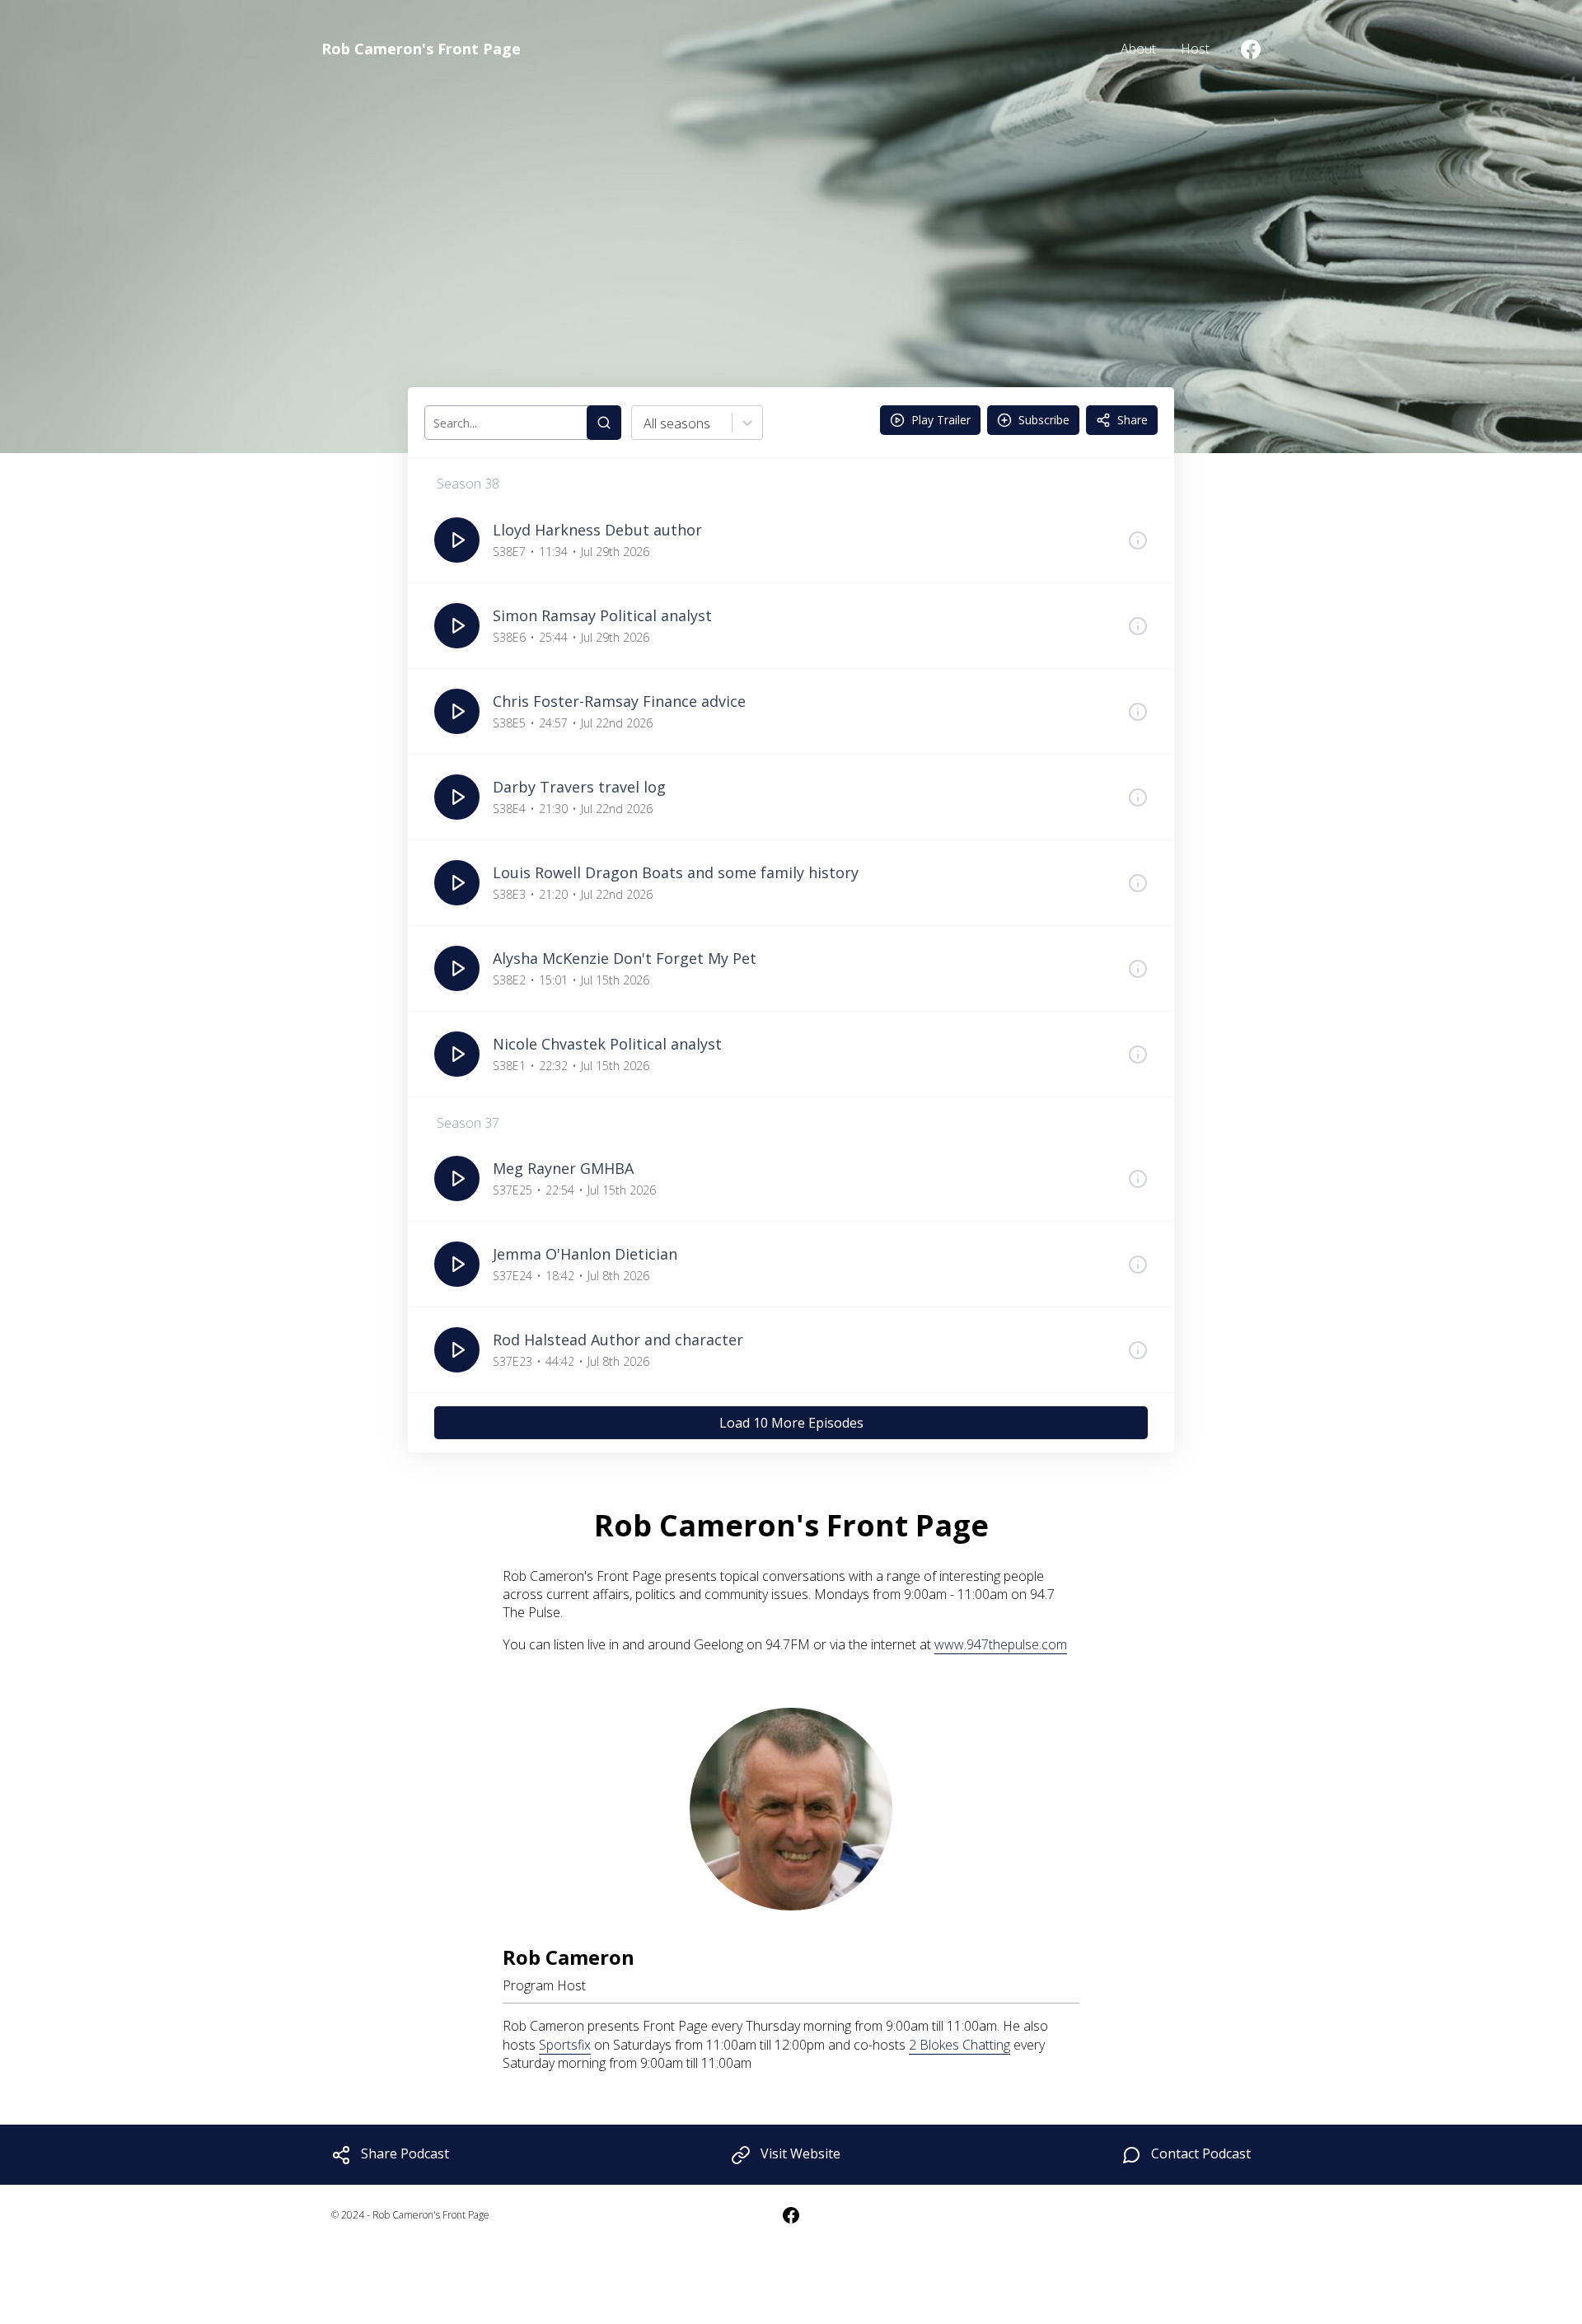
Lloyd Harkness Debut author (597, 530)
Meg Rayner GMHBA (563, 1168)
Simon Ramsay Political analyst (602, 615)
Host (1195, 49)
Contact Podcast (1201, 2153)
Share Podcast (405, 2153)
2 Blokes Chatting (959, 2045)
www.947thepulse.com (1001, 1644)
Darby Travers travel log (579, 787)
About (1138, 49)
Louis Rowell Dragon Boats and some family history (676, 872)
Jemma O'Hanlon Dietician (585, 1254)
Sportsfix (565, 2045)
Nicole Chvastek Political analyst (607, 1044)
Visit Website (800, 2153)
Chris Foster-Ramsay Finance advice (619, 701)
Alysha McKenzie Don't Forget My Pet (625, 958)
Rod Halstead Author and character (618, 1340)
